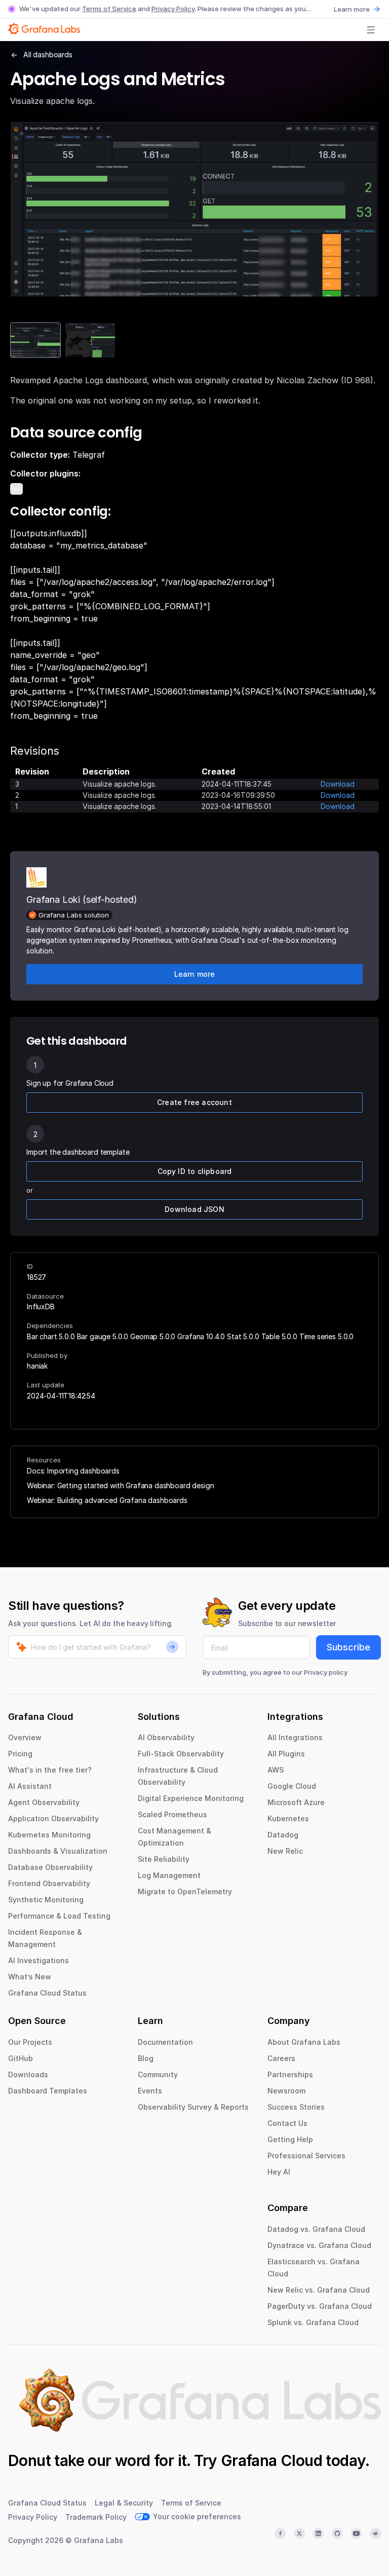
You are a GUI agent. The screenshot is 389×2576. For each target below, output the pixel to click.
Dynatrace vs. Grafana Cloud (319, 2245)
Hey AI (279, 2172)
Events (150, 2091)
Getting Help (290, 2139)
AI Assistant (30, 1786)
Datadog (283, 1835)
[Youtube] (357, 2533)
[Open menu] (371, 30)
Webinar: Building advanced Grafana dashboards (107, 1500)
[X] (299, 2533)
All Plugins (286, 1754)
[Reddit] (375, 2533)
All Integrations (295, 1737)
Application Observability (53, 1818)
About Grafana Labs (304, 2042)
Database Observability (50, 1867)
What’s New (30, 1977)
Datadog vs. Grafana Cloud (316, 2229)
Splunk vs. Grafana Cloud (313, 2322)
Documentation (165, 2042)
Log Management (169, 1875)
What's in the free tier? (50, 1770)
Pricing (20, 1754)
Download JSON (194, 1209)
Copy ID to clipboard (195, 1171)
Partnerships (290, 2074)
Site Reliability (164, 1859)
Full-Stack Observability (181, 1754)
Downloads (28, 2074)
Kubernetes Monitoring (49, 1835)
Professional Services (306, 2156)
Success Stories (296, 2107)
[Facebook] (281, 2533)
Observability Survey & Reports (193, 2107)
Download (338, 784)
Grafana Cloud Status (47, 1993)
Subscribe (348, 1647)
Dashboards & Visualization (58, 1851)
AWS (276, 1770)
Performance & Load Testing (59, 1916)
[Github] (337, 2533)
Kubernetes (288, 1818)
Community (158, 2074)
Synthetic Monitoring (46, 1900)
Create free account (194, 1102)
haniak (37, 1366)
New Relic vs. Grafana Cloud (319, 2290)
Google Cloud (292, 1786)
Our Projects (30, 2042)
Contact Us (287, 2123)
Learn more (352, 9)
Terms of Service (109, 9)
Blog (146, 2058)
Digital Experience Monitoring (191, 1798)
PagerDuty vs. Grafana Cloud (320, 2306)
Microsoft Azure (296, 1802)
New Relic (285, 1851)
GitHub (21, 2058)
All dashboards (48, 54)
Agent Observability (44, 1802)
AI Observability (166, 1737)
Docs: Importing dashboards (73, 1471)
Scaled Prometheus (172, 1814)
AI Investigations (38, 1960)
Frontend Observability (49, 1883)
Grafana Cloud (271, 2460)
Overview (25, 1737)
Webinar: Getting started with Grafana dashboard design (120, 1485)
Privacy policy (326, 1672)
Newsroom (286, 2091)
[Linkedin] (319, 2533)
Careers (281, 2058)
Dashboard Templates (48, 2091)
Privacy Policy (173, 9)
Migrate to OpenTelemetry (185, 1891)
